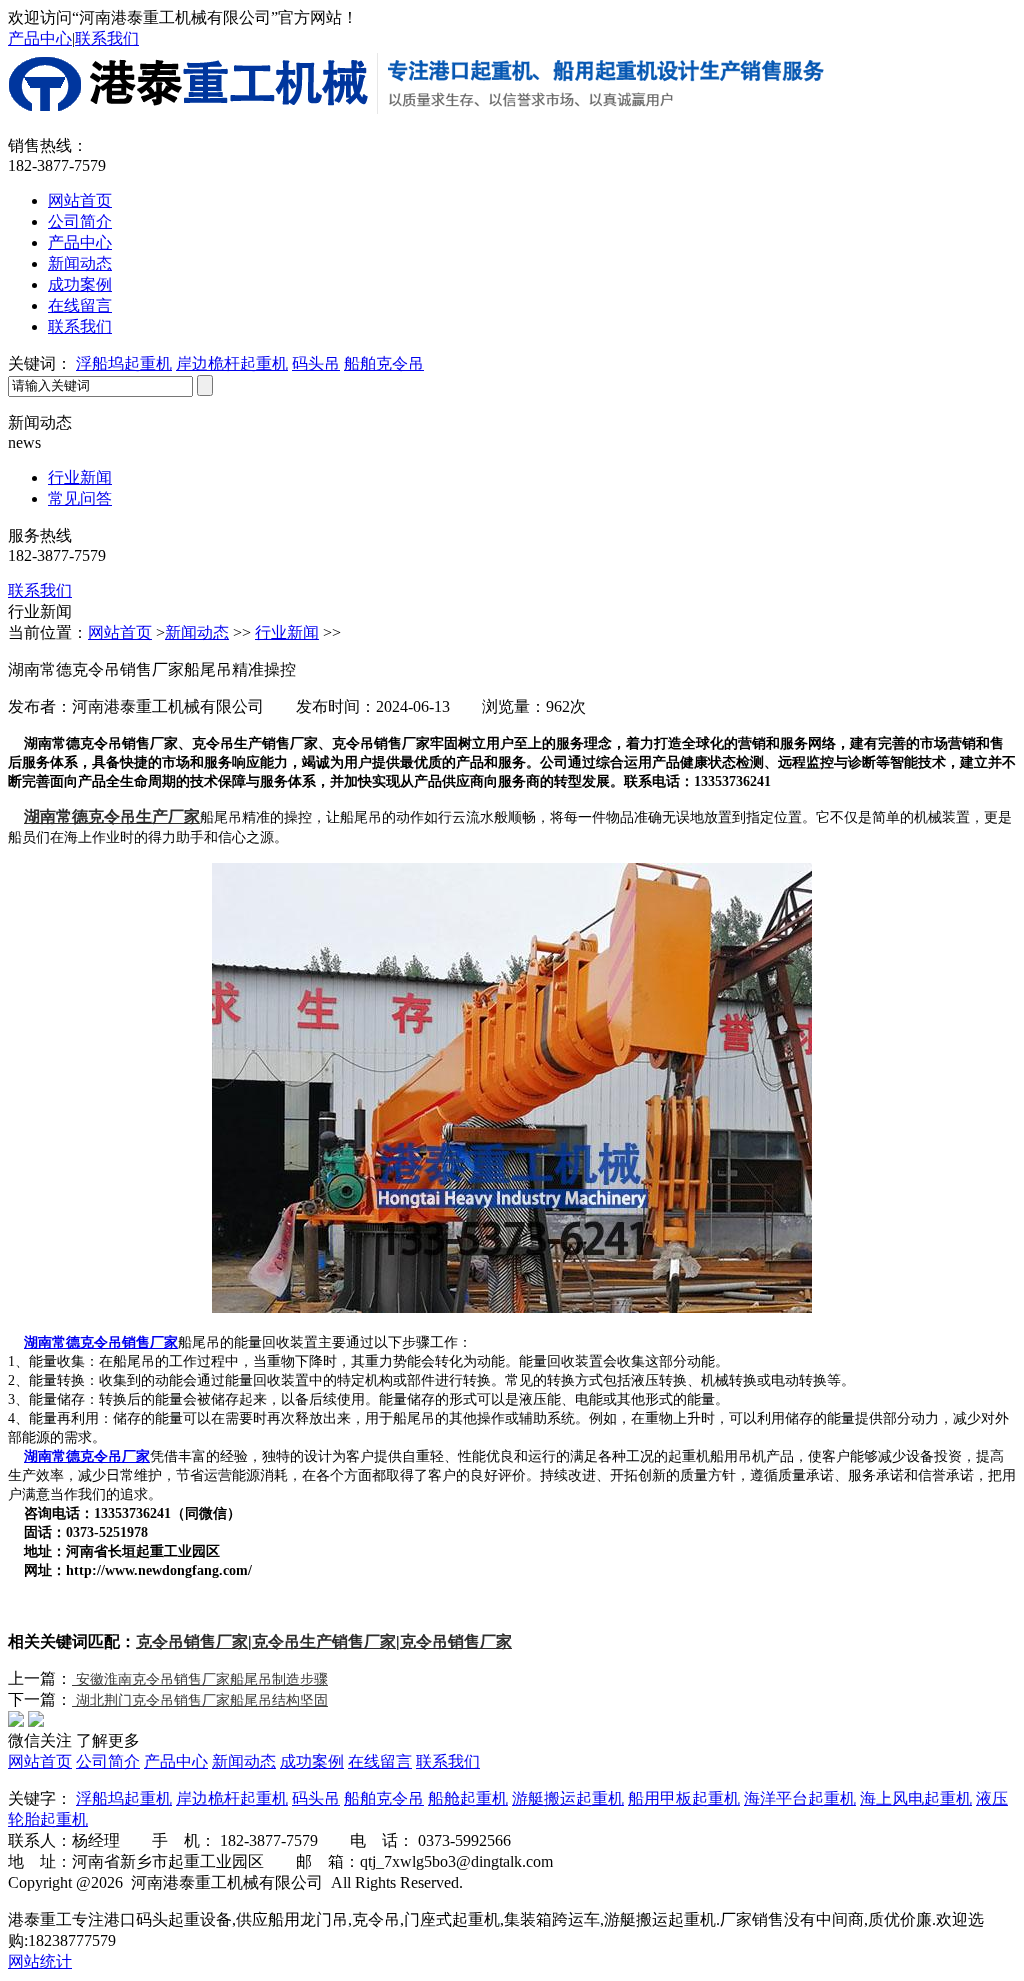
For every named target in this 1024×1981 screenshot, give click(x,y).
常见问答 (80, 498)
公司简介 (80, 221)
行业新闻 (80, 477)
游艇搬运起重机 (568, 1798)
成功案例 (80, 284)
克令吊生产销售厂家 (324, 1641)
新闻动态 (80, 263)
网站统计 (40, 1961)
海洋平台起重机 (800, 1798)
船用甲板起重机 (684, 1798)
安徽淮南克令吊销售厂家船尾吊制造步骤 (200, 1679)
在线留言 (80, 305)
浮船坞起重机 (124, 363)
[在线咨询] (972, 605)
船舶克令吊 (384, 363)
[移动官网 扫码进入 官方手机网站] (972, 443)
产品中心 (40, 38)
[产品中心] (972, 551)
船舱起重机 (468, 1798)
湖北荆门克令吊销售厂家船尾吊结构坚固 (200, 1700)
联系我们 (107, 38)
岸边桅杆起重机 (232, 363)
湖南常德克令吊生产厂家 (112, 816)
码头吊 (316, 363)
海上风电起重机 (916, 1798)
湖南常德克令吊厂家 (87, 1456)
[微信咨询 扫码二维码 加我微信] (972, 497)
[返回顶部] (972, 659)
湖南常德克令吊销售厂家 (101, 1342)
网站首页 (80, 200)
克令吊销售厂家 (192, 1641)
